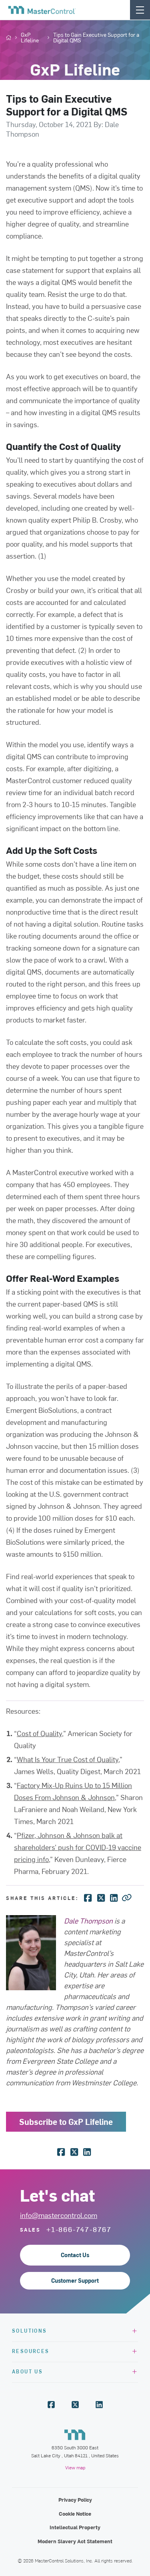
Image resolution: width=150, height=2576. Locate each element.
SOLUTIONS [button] (30, 2330)
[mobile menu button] (140, 10)
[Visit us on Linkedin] (99, 2405)
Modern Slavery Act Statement (75, 2541)
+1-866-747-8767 (79, 2229)
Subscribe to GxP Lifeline (66, 2121)
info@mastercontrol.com (59, 2215)
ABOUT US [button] (27, 2371)
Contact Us (75, 2255)
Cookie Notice (75, 2513)
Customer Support (75, 2281)
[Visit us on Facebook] (51, 2405)
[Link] (127, 1897)
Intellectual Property (75, 2527)
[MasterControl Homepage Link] (42, 10)
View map (75, 2467)
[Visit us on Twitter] (75, 2405)
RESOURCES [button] (31, 2351)
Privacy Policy (75, 2499)
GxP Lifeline (30, 38)
